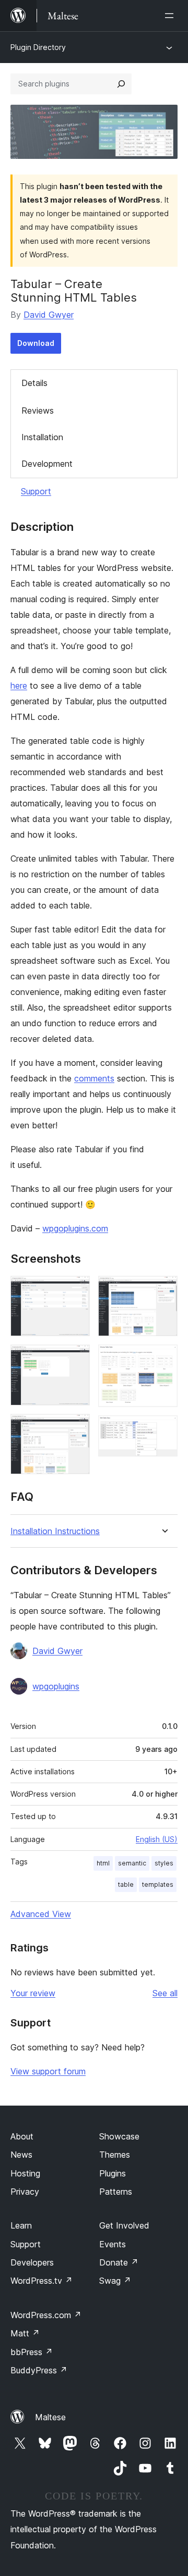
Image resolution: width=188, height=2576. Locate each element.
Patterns (116, 2192)
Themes (115, 2155)
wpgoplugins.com (75, 1228)
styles (164, 1863)
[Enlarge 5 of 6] (163, 1359)
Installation (42, 437)
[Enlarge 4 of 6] (163, 1290)
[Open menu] (171, 16)
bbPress (32, 2352)
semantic (132, 1863)
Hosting (25, 2173)
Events (113, 2244)
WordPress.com (46, 2315)
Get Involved (124, 2225)
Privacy (25, 2192)
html (103, 1863)
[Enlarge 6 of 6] (163, 1429)
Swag (115, 2281)
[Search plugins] (121, 84)
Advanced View (41, 1914)
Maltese (50, 2417)
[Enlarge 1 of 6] (76, 1290)
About (22, 2136)
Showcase (119, 2136)
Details (34, 383)
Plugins (113, 2173)
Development (47, 464)
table (126, 1884)
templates (158, 1884)
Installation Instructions (55, 1531)
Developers (32, 2262)
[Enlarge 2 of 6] (76, 1359)
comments (94, 1078)
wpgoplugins (56, 1686)
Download (36, 343)
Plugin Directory (38, 47)
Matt (25, 2333)
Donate (119, 2262)
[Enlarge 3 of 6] (76, 1428)
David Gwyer (49, 315)
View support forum (48, 2071)
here (19, 686)
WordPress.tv (42, 2281)
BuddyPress (39, 2370)
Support (36, 491)
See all (165, 1993)
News (21, 2155)
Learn (21, 2225)
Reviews (38, 410)
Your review (33, 1993)
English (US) (157, 1839)
